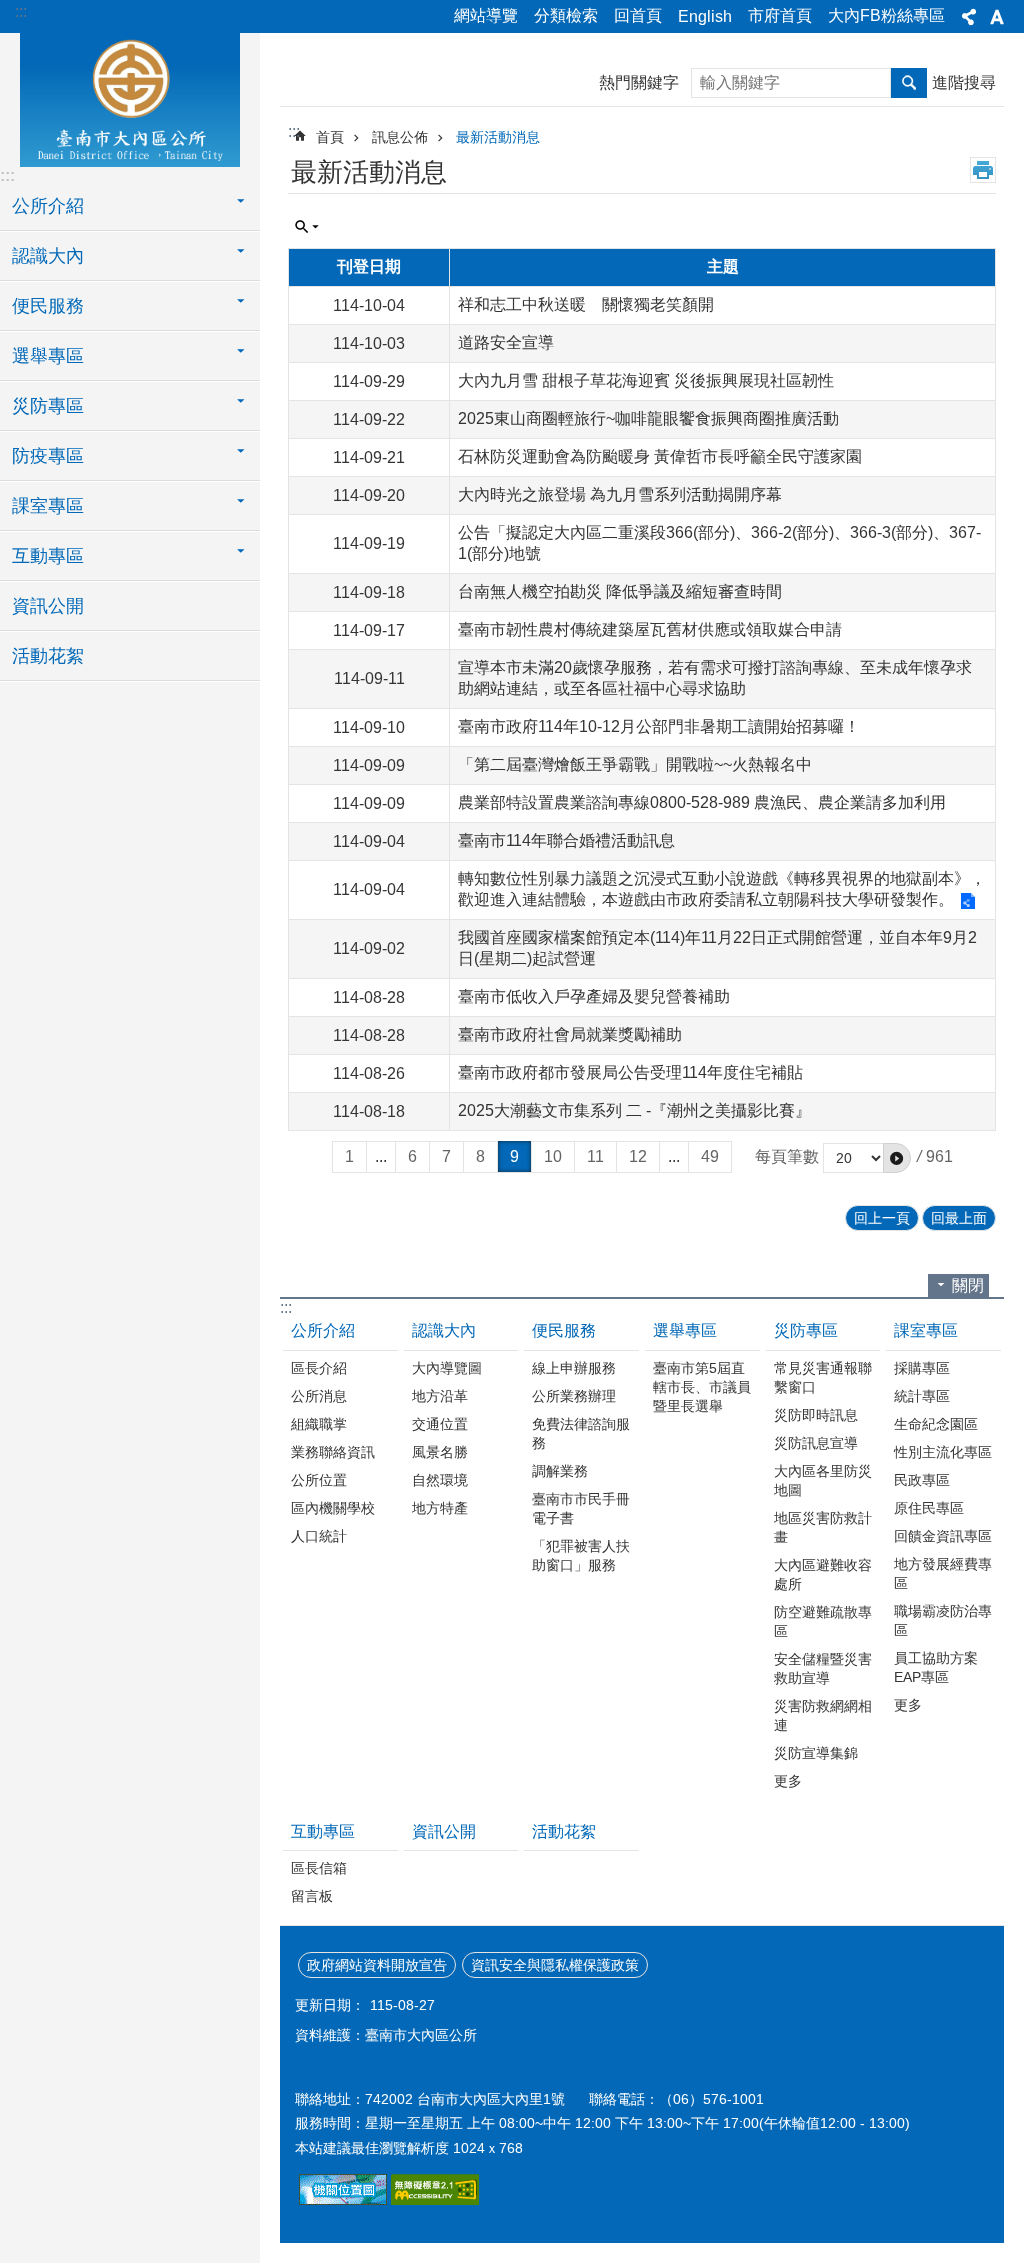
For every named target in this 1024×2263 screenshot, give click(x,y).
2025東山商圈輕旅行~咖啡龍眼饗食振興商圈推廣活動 (648, 418)
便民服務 (564, 1330)
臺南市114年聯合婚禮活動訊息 (566, 840)
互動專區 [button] (48, 556)
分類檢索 (566, 15)
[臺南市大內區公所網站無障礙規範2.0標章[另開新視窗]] (343, 2200)
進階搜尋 (964, 82)
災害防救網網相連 (823, 1715)
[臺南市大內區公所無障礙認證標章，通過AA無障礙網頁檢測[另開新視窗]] (435, 2200)
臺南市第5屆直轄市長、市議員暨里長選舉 (702, 1387)
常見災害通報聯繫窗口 (823, 1377)
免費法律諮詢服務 (581, 1433)
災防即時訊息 (816, 1415)
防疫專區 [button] (48, 456)
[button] (897, 1158)
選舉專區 (685, 1330)
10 (553, 1156)
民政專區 (922, 1480)
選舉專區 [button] (48, 356)
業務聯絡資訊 (333, 1452)
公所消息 (319, 1396)
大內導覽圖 (447, 1368)
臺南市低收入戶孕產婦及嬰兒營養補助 (594, 996)
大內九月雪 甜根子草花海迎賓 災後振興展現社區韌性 (646, 380)
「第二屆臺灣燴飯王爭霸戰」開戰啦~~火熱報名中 (635, 764)
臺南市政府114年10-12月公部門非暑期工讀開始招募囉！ (659, 726)
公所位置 (319, 1480)
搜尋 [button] (909, 83)
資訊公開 (48, 606)
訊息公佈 (400, 137)
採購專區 (922, 1368)
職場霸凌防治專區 (943, 1620)
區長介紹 (319, 1368)
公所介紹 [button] (48, 206)
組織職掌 (319, 1424)
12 (638, 1156)
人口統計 (319, 1536)
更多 (788, 1781)
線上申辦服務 (574, 1368)
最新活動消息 (498, 137)
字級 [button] (997, 17)
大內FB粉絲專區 (886, 15)
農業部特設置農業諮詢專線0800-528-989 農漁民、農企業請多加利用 (702, 802)
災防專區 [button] (48, 406)
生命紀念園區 (936, 1424)
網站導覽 (486, 15)
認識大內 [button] (48, 256)
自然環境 (440, 1480)
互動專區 (323, 1831)
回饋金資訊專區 (943, 1536)
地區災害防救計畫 (823, 1527)
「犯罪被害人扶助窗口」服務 (581, 1555)
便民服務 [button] (48, 306)
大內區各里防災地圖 (823, 1480)
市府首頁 (780, 15)
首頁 (330, 137)
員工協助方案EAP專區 (936, 1667)
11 (595, 1156)
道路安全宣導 (506, 342)
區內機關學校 (333, 1508)
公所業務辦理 (574, 1396)
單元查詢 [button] (307, 227)
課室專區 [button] (48, 506)
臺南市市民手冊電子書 (581, 1508)
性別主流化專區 (943, 1452)
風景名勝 (440, 1452)
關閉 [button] (968, 1285)
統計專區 (922, 1396)
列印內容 (983, 170)
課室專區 (926, 1330)
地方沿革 (440, 1396)
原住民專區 (929, 1508)
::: (21, 11)
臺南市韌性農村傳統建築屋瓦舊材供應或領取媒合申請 (650, 629)
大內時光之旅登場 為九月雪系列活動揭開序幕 (620, 494)
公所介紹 (323, 1330)
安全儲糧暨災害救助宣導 (823, 1668)
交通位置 (440, 1424)
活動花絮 (48, 656)
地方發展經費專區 (943, 1573)
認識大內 (444, 1330)
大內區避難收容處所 (823, 1574)
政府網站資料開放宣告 (377, 1965)
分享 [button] (969, 17)
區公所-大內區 (130, 97)
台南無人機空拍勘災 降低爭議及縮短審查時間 (620, 591)
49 (710, 1156)
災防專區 (806, 1330)
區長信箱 (319, 1868)
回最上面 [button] (959, 1218)
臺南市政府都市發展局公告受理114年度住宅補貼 (630, 1072)
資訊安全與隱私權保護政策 (555, 1965)
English (705, 16)
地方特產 (440, 1508)
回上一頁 (882, 1218)
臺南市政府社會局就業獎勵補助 (570, 1034)
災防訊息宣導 (816, 1443)
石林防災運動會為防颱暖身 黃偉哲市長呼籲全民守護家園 (660, 456)
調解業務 (560, 1471)
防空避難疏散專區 (823, 1621)
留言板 (312, 1896)
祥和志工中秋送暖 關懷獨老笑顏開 (586, 304)
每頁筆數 (787, 1156)
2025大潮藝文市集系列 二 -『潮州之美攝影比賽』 (634, 1110)
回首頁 (638, 15)
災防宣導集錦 (816, 1753)
